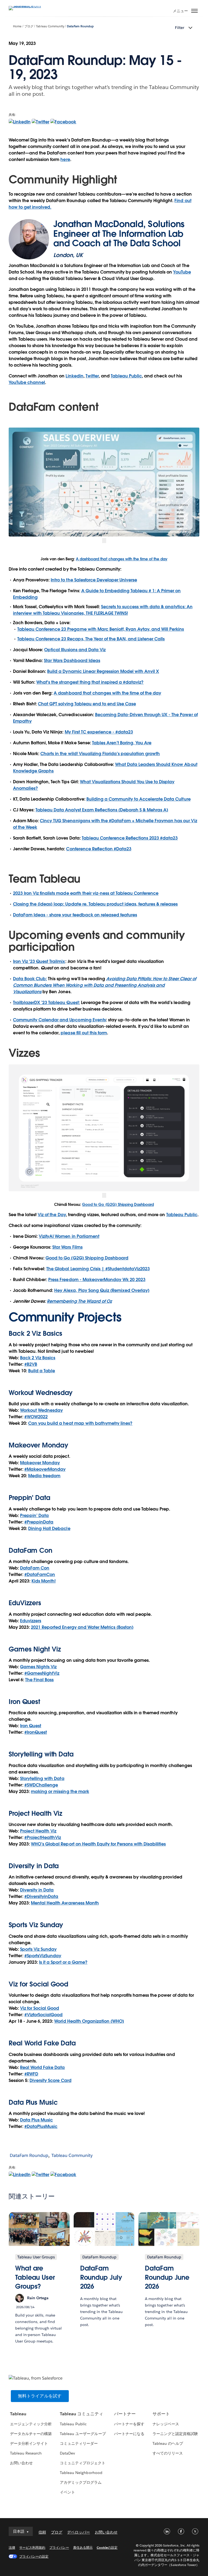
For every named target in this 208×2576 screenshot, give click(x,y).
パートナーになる (129, 2434)
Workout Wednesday (41, 1410)
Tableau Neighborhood (81, 2473)
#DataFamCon (40, 1575)
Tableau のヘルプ (168, 2443)
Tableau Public (126, 376)
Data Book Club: (30, 979)
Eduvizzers (31, 1621)
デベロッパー (79, 2532)
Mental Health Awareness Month (65, 1903)
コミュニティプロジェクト (83, 2463)
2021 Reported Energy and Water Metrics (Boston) (82, 1627)
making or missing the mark (60, 1792)
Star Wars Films (67, 1247)
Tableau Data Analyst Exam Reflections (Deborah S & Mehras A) (102, 810)
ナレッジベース (166, 2424)
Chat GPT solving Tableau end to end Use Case (87, 704)
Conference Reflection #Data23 (99, 849)
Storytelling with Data (42, 1779)
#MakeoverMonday (45, 1469)
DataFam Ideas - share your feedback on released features (75, 915)
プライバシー (59, 2547)
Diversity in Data (34, 1866)
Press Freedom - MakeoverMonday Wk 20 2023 (97, 1280)
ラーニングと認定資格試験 (175, 2434)
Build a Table (42, 1371)
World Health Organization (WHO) (89, 2021)
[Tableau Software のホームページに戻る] (28, 6)
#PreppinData (39, 1522)
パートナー (125, 2414)
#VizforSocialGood (43, 2015)
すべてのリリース (168, 2453)
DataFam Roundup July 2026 (101, 2277)
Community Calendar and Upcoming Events (59, 1020)
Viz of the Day (52, 1215)
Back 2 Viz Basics (38, 1358)
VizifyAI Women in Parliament (69, 1236)
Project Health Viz (38, 1831)
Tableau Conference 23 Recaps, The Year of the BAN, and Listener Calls (91, 639)
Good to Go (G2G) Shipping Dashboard (118, 1205)
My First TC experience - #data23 (99, 732)
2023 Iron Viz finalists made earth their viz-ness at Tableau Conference (86, 893)
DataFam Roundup (80, 26)
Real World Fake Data (42, 2043)
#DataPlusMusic (41, 2126)
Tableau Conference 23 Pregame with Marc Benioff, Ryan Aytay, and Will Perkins (101, 629)
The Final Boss (39, 1680)
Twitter (92, 376)
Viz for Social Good (38, 1984)
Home (17, 26)
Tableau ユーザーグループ (83, 2434)
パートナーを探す (129, 2424)
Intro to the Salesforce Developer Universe (94, 580)
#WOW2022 (36, 1417)
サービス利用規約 (32, 2547)
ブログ (29, 26)
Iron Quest (31, 1726)
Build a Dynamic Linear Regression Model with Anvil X (103, 671)
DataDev (67, 2453)
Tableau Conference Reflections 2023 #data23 (130, 838)
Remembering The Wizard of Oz (79, 1301)
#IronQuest (36, 1732)
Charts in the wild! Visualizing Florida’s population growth (100, 754)
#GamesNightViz (42, 1673)
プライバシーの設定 (34, 2556)
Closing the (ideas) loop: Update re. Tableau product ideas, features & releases (95, 904)
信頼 (42, 2532)
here (65, 159)
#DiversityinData (41, 1896)
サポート (161, 2414)
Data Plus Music (36, 2120)
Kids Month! (43, 1581)
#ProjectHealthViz (43, 1838)
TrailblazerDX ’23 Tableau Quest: (46, 1003)
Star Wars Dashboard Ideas (72, 661)
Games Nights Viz (38, 1667)
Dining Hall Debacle (49, 1529)
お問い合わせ (21, 2463)
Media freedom (44, 1476)
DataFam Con (35, 1568)
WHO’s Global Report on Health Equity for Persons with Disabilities (98, 1844)
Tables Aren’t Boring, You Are (122, 743)
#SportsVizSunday (43, 1956)
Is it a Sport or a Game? (63, 1962)
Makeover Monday (40, 1463)
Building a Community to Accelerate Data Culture (139, 799)
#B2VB (31, 1364)
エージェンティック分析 (31, 2424)
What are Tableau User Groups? (35, 2277)
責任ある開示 (83, 2547)
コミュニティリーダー (79, 2443)
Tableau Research (26, 2453)
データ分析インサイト (29, 2443)
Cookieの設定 (107, 2547)
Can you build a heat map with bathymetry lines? (80, 1423)
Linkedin (74, 376)
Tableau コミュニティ (82, 2414)
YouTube (182, 272)
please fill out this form (84, 1033)
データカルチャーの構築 (31, 2434)
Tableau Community (50, 26)
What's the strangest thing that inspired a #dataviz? (90, 682)
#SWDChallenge (41, 1785)
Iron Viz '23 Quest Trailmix (39, 961)
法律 (12, 2547)
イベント (67, 2492)
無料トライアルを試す (40, 2396)
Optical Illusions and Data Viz (75, 650)
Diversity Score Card (50, 2080)
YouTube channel (27, 382)
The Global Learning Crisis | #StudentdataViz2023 (98, 1269)
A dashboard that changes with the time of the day (122, 559)
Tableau (18, 2414)
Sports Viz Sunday (38, 1949)
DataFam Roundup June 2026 (167, 2277)
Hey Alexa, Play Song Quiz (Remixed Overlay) (102, 1290)
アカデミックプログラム (81, 2482)
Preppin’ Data (34, 1516)
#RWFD (31, 2074)
